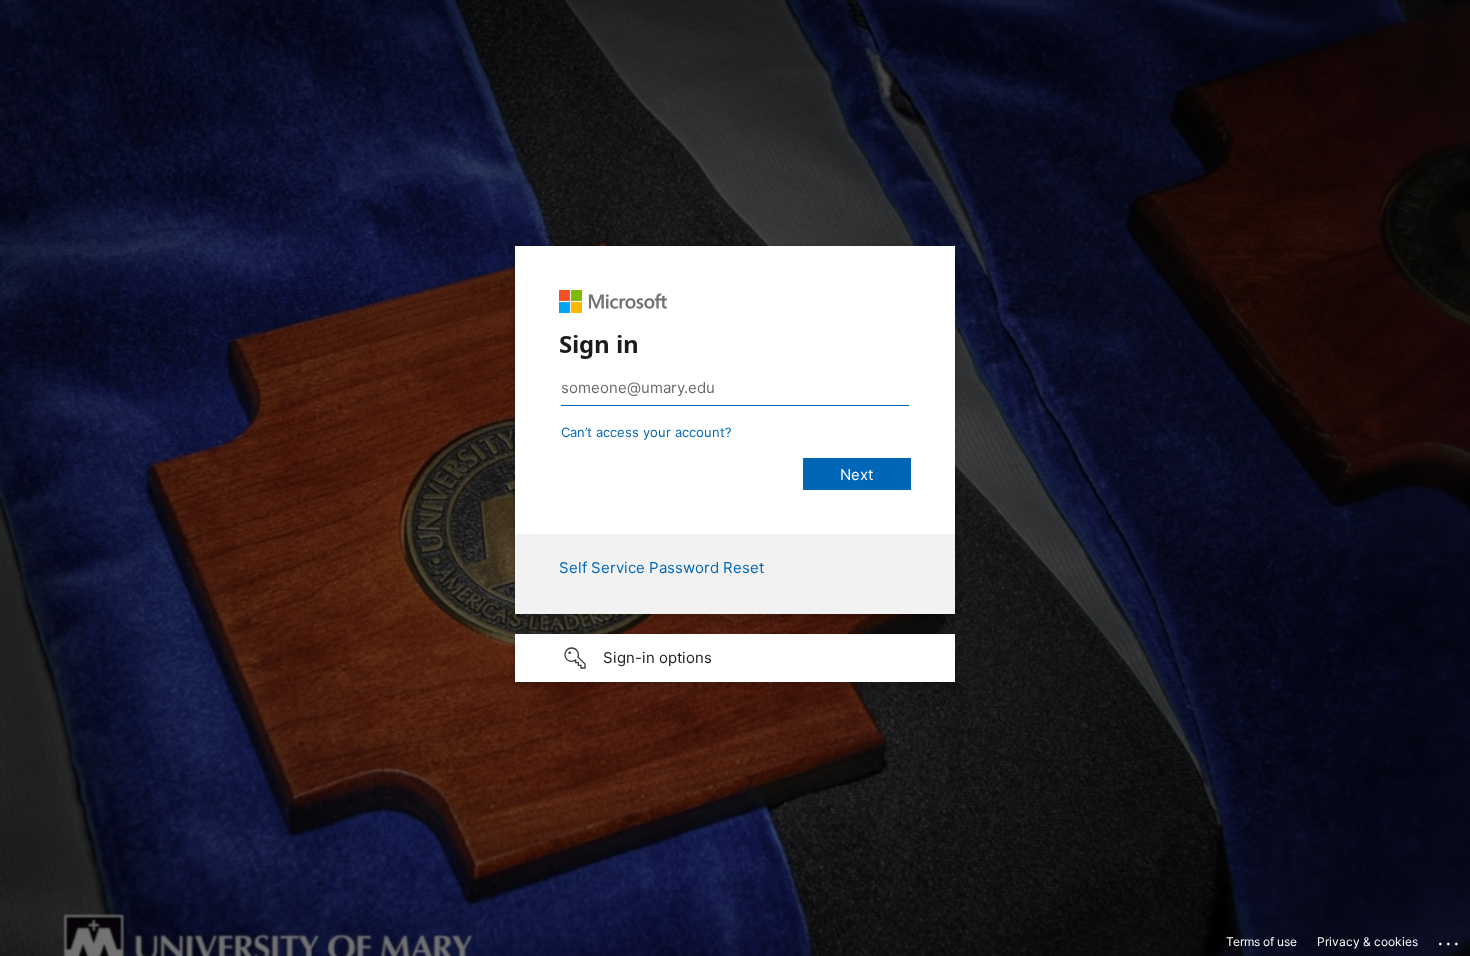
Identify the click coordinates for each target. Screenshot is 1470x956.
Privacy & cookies (1367, 941)
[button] (735, 658)
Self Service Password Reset (661, 567)
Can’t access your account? (646, 432)
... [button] (1450, 939)
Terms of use (1261, 941)
